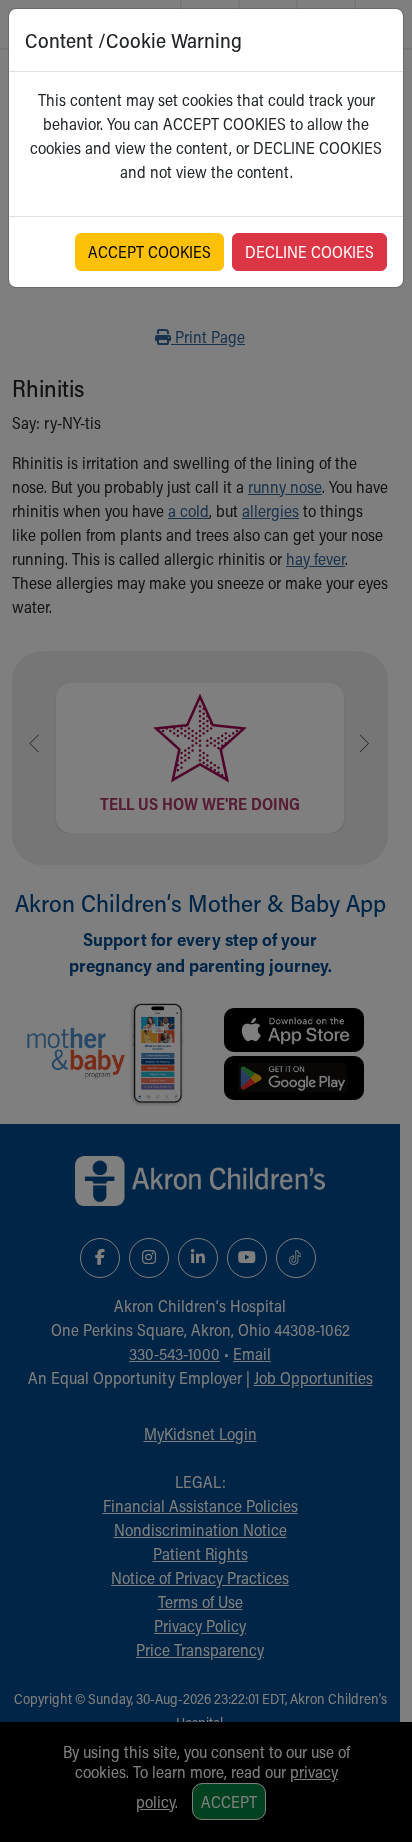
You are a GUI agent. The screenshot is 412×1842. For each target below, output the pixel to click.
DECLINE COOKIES (309, 251)
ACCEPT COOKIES (149, 251)
